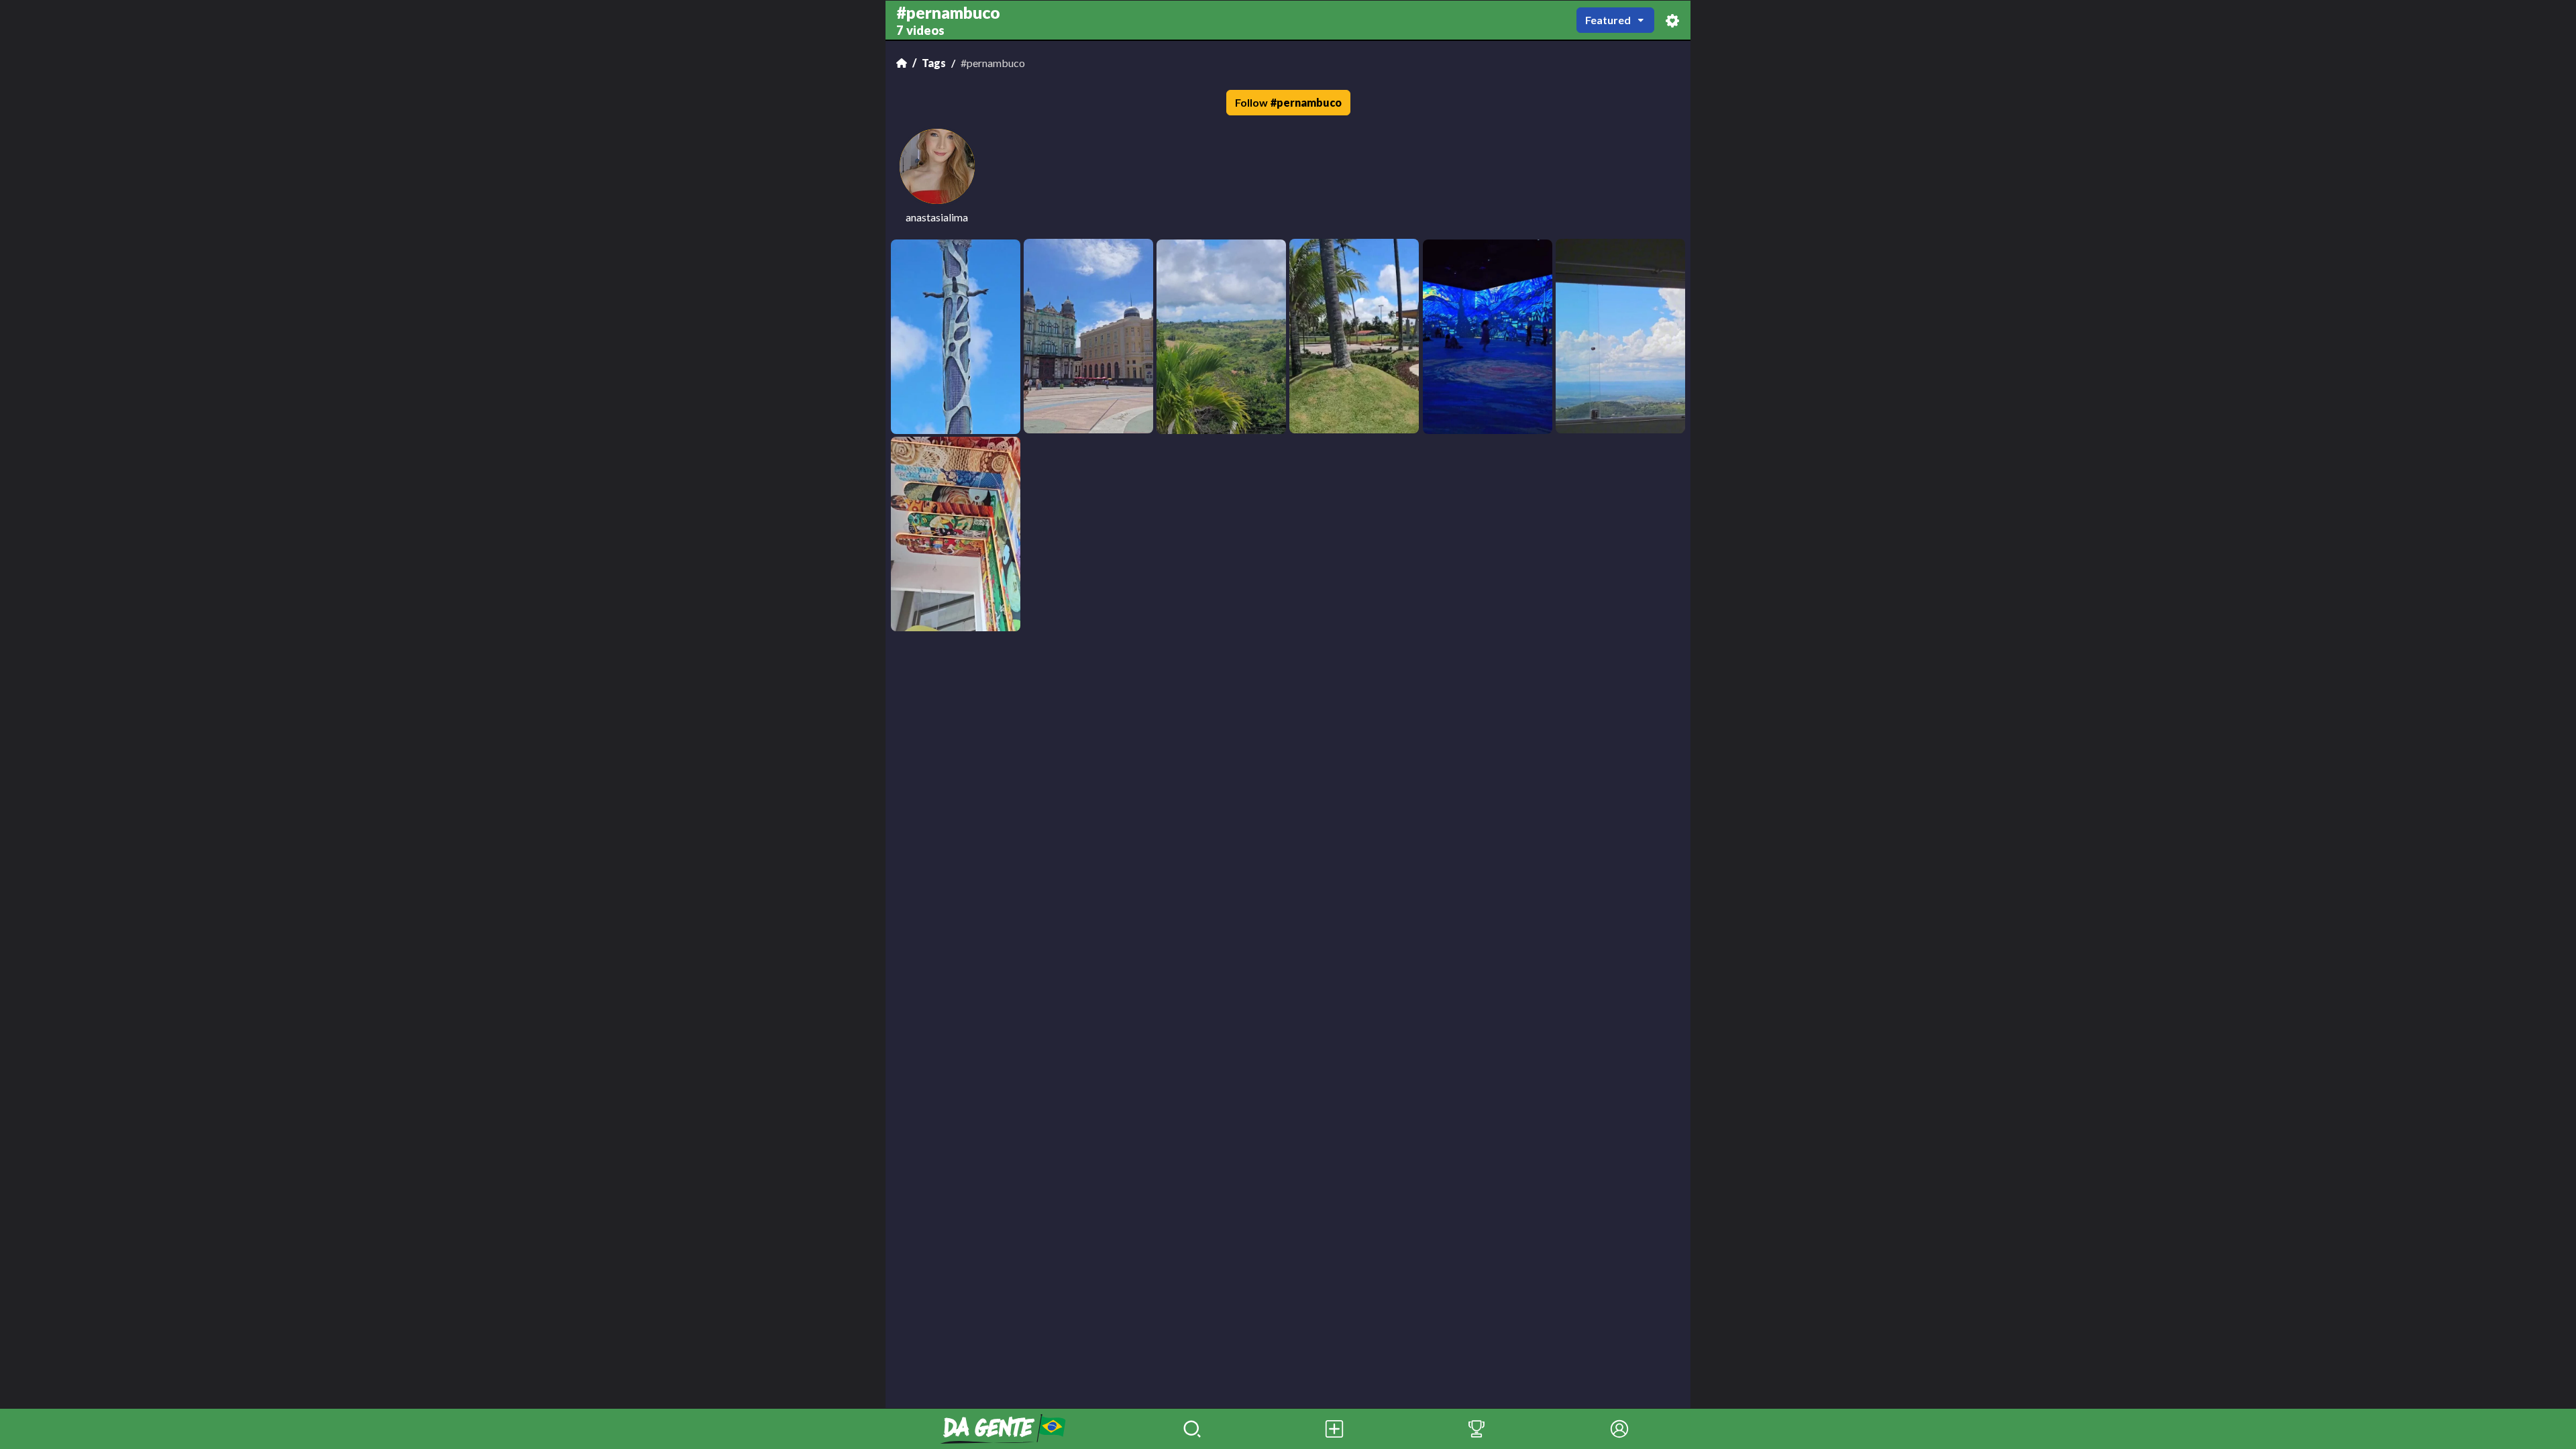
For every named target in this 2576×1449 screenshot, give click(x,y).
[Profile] (1619, 1429)
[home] (1003, 1429)
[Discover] (1192, 1429)
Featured (1608, 20)
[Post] (1334, 1429)
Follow (1288, 102)
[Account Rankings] (1477, 1429)
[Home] (902, 63)
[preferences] (1672, 20)
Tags (934, 63)
